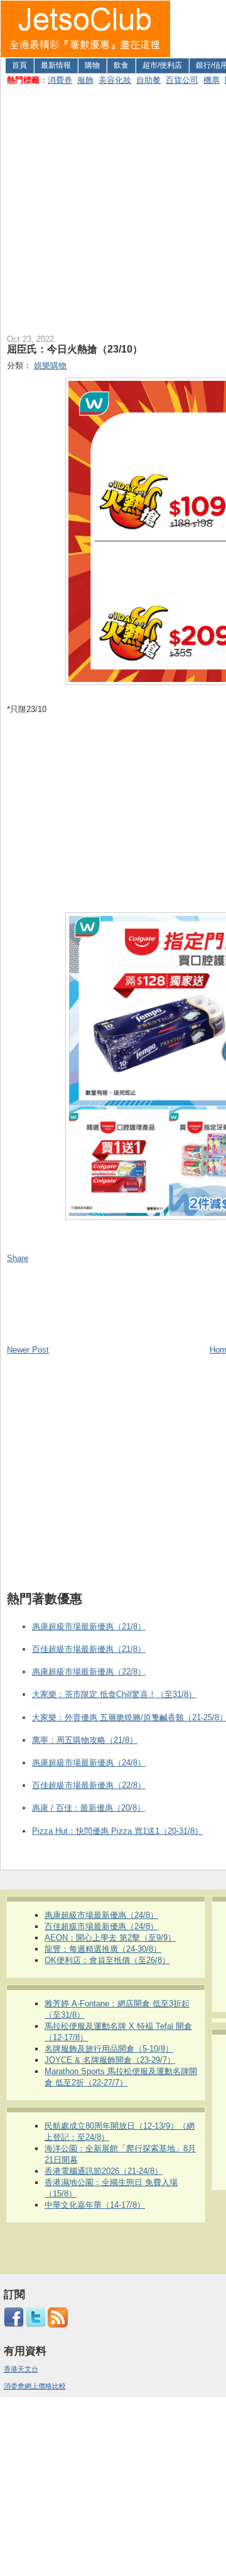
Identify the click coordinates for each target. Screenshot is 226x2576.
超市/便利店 (162, 65)
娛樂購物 (50, 365)
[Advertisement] (113, 207)
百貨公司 (182, 80)
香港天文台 (21, 2369)
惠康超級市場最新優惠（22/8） (89, 1672)
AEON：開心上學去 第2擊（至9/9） (110, 1938)
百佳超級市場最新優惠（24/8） (101, 1926)
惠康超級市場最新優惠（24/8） (89, 1763)
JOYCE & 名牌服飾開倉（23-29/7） (110, 2060)
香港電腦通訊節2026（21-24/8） (104, 2171)
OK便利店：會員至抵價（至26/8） (107, 1960)
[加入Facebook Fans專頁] (14, 2325)
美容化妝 (115, 80)
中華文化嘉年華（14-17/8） (95, 2205)
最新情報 (56, 65)
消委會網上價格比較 (35, 2386)
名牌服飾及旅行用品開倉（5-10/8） (109, 2049)
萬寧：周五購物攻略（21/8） (85, 1740)
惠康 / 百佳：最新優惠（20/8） (89, 1808)
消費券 (60, 80)
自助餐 (148, 80)
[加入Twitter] (36, 2325)
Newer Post (28, 1350)
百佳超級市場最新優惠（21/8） (89, 1649)
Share (18, 1258)
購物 (92, 65)
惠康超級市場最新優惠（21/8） (89, 1626)
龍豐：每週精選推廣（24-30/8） (103, 1949)
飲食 (121, 65)
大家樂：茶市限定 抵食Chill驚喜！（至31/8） (114, 1694)
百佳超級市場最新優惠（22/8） (89, 1785)
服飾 (85, 80)
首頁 (19, 65)
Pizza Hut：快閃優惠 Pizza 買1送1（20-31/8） (117, 1831)
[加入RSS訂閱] (58, 2325)
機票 (212, 80)
